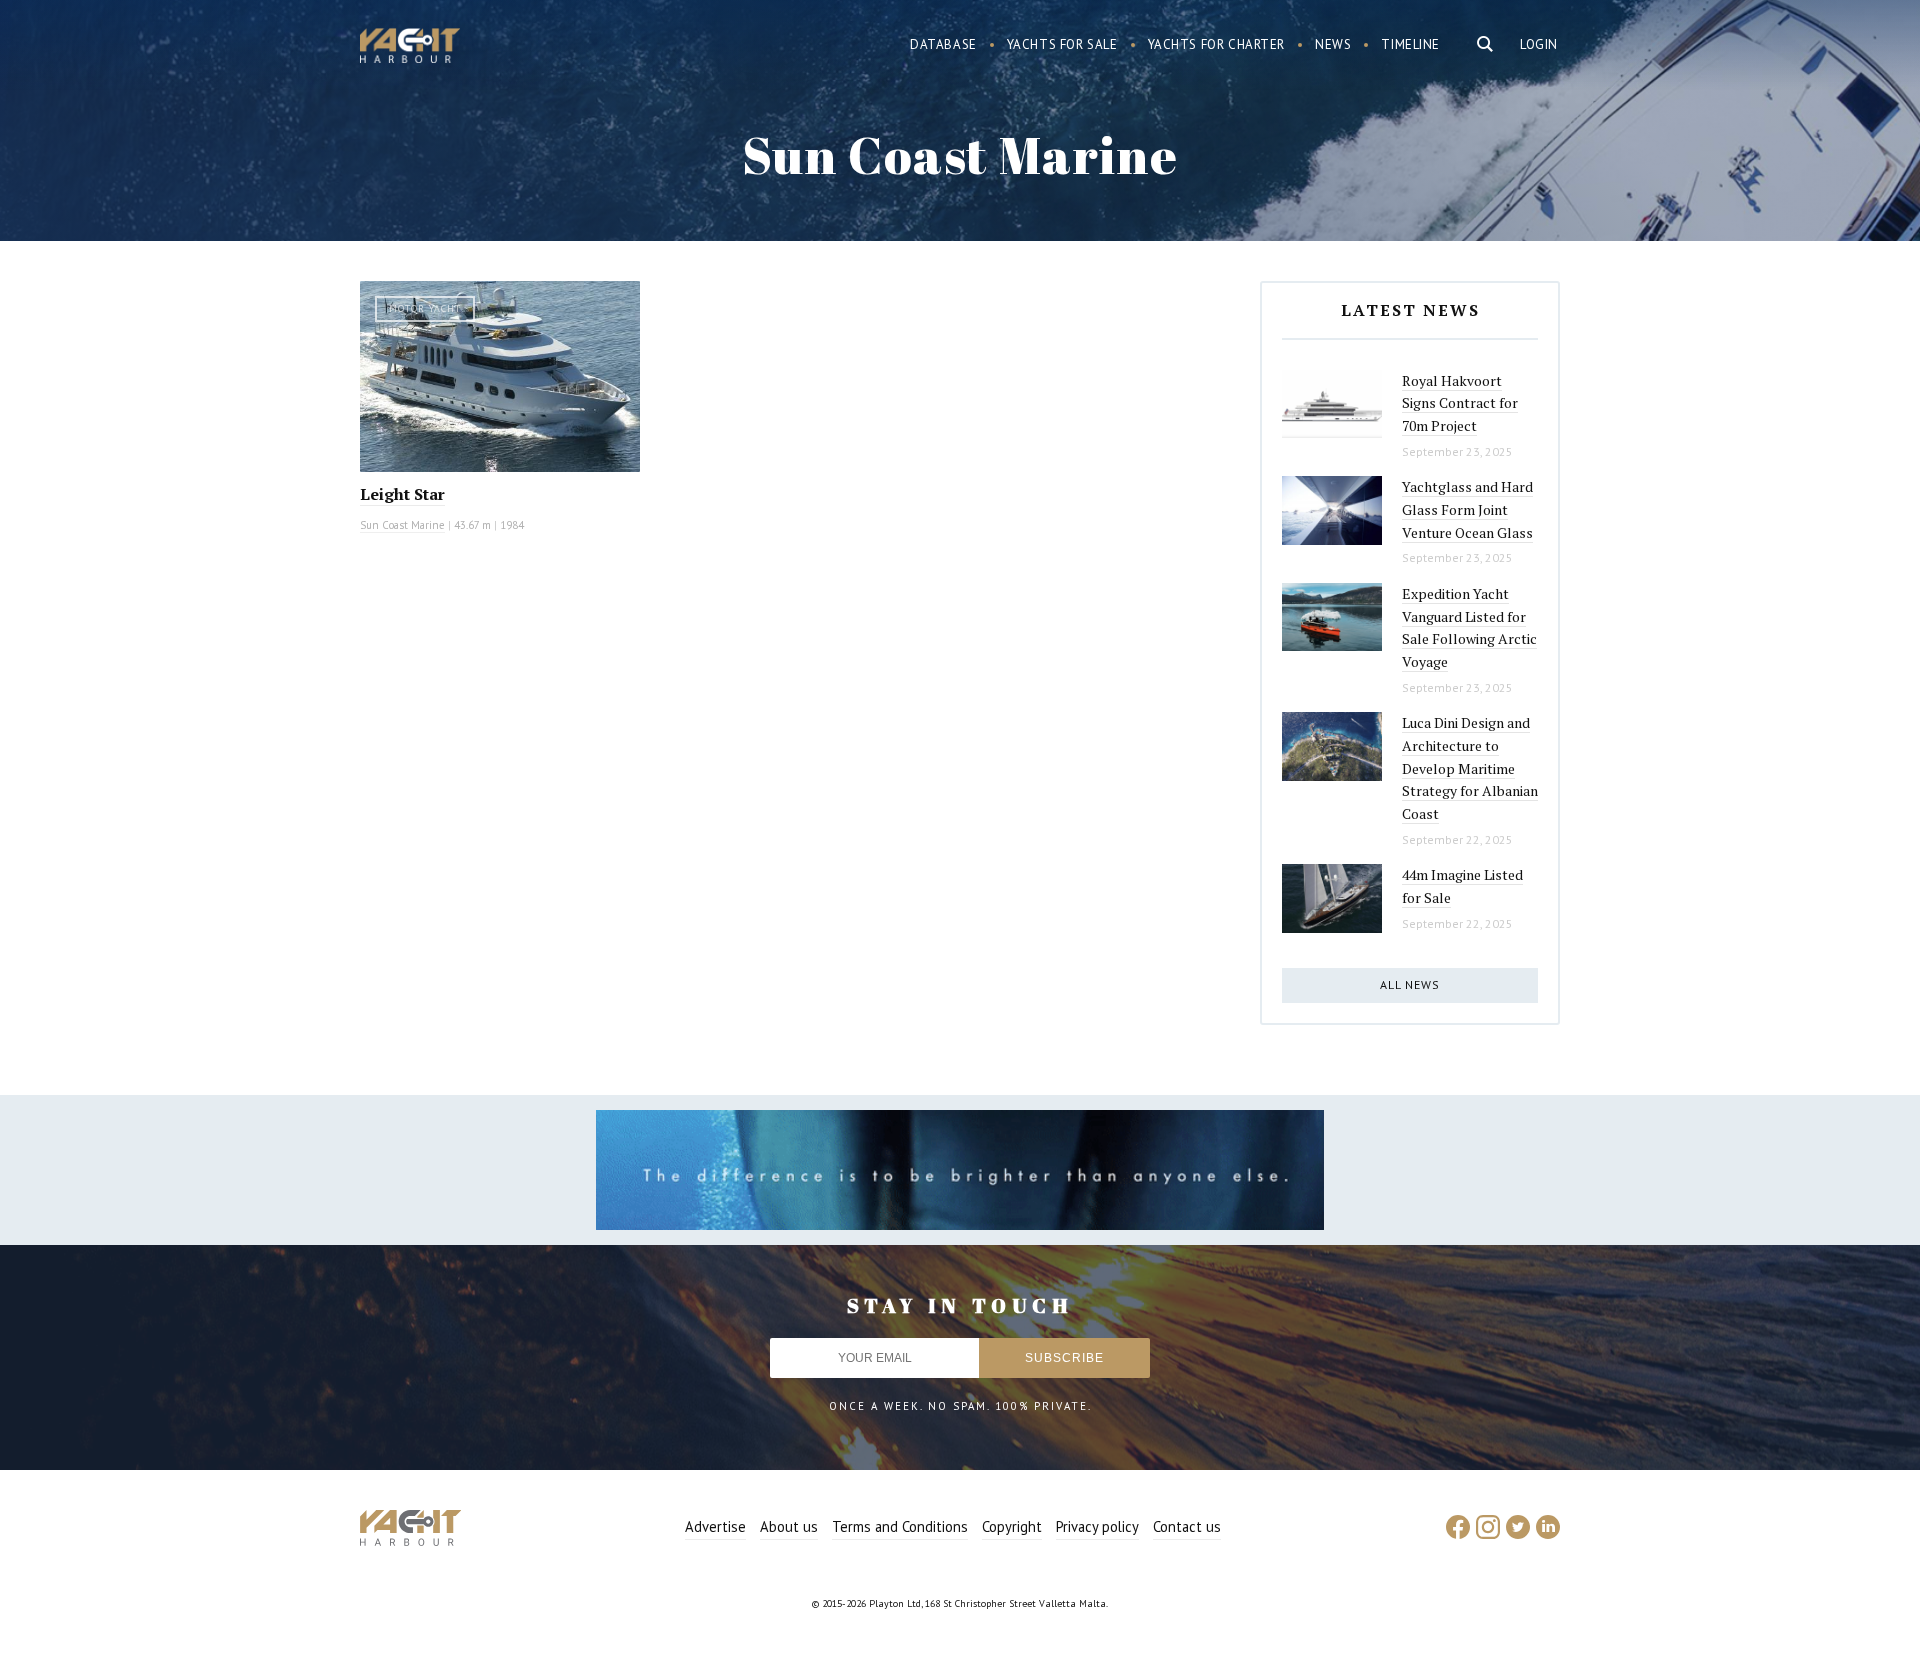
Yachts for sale (1062, 44)
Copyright (1012, 1526)
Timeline (1410, 44)
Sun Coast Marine (402, 525)
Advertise (715, 1526)
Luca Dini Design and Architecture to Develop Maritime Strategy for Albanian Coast (1470, 768)
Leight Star (402, 494)
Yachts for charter (1217, 44)
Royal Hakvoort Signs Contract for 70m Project (1460, 403)
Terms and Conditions (900, 1526)
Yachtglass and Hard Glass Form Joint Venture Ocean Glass (1467, 509)
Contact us (1187, 1526)
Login (1539, 44)
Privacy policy (1097, 1526)
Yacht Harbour (410, 48)
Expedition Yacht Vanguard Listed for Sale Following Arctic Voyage (1469, 627)
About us (789, 1526)
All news (1410, 984)
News (1333, 44)
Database (943, 44)
